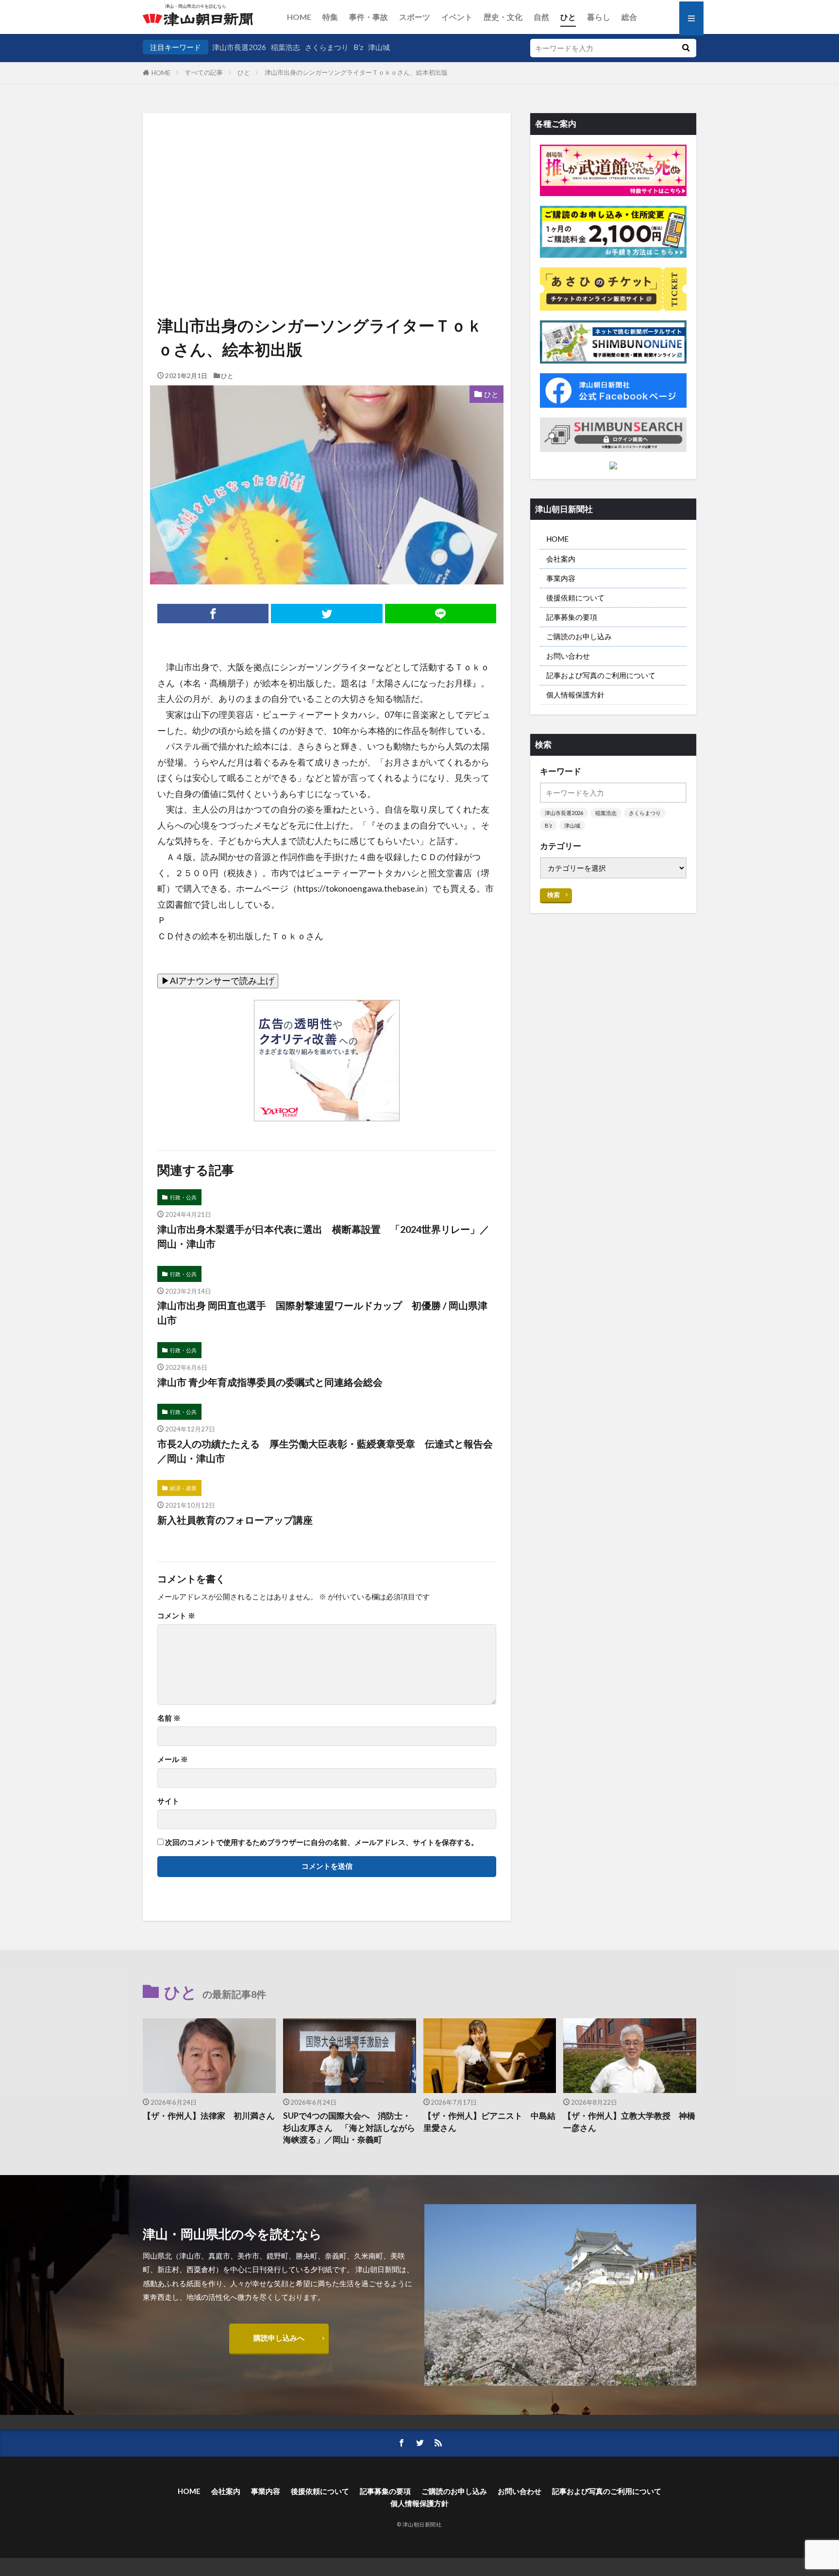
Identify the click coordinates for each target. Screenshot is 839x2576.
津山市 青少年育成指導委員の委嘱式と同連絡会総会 (270, 1382)
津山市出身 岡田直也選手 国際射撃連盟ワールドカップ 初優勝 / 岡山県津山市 (322, 1313)
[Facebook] (213, 614)
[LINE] (441, 614)
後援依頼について (575, 598)
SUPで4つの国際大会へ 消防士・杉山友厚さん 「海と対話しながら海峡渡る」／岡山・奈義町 (349, 2128)
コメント (176, 1616)
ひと (568, 17)
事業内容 (561, 578)
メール (173, 1759)
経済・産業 (183, 1488)
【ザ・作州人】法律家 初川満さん (209, 2116)
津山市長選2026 (239, 47)
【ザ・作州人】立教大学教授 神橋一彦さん (629, 2122)
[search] (686, 48)
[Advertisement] (327, 182)
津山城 (379, 47)
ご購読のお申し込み (579, 636)
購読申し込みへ (279, 2338)
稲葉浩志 (285, 47)
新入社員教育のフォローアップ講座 (235, 1520)
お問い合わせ (568, 656)
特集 (330, 17)
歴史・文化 (503, 17)
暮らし (599, 17)
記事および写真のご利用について (601, 675)
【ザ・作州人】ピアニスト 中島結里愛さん (489, 2122)
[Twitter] (327, 614)
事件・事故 (369, 17)
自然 (541, 17)
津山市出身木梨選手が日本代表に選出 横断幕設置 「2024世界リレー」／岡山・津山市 (323, 1236)
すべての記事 (204, 72)
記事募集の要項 (572, 617)
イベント (457, 17)
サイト (168, 1801)
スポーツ (415, 17)
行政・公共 (183, 1197)
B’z (358, 47)
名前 (169, 1718)
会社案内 (561, 559)
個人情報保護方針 (575, 695)
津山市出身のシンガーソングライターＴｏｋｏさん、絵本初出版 (356, 72)
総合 (629, 17)
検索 (554, 895)
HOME (299, 17)
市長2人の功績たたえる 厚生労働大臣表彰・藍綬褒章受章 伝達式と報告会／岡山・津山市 (325, 1451)
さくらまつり (327, 47)
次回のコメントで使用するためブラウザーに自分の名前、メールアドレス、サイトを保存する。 (322, 1842)
